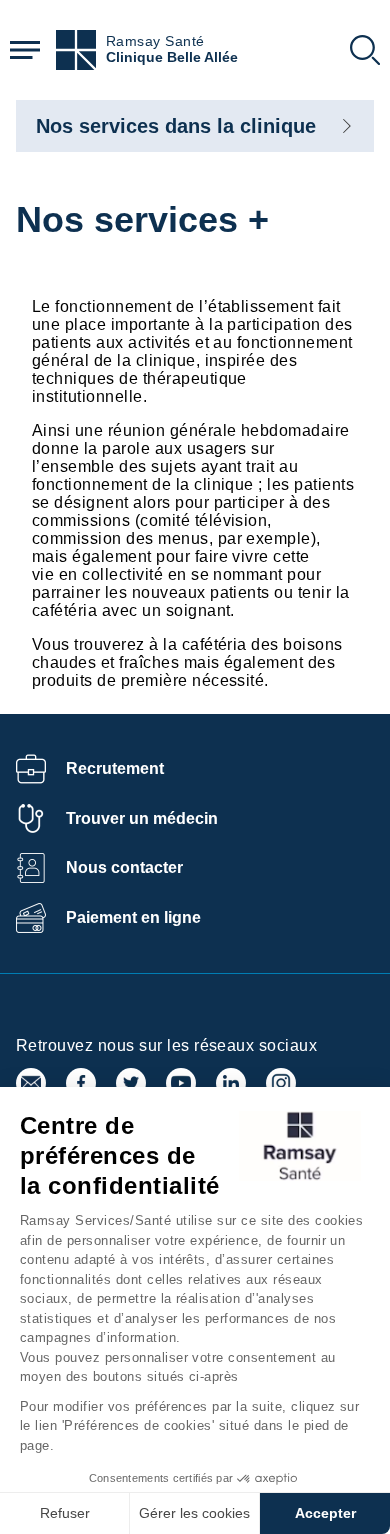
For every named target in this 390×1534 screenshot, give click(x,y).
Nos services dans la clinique (176, 126)
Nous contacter (124, 867)
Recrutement (115, 768)
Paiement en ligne (133, 917)
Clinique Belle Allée (172, 57)
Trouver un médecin (142, 818)
